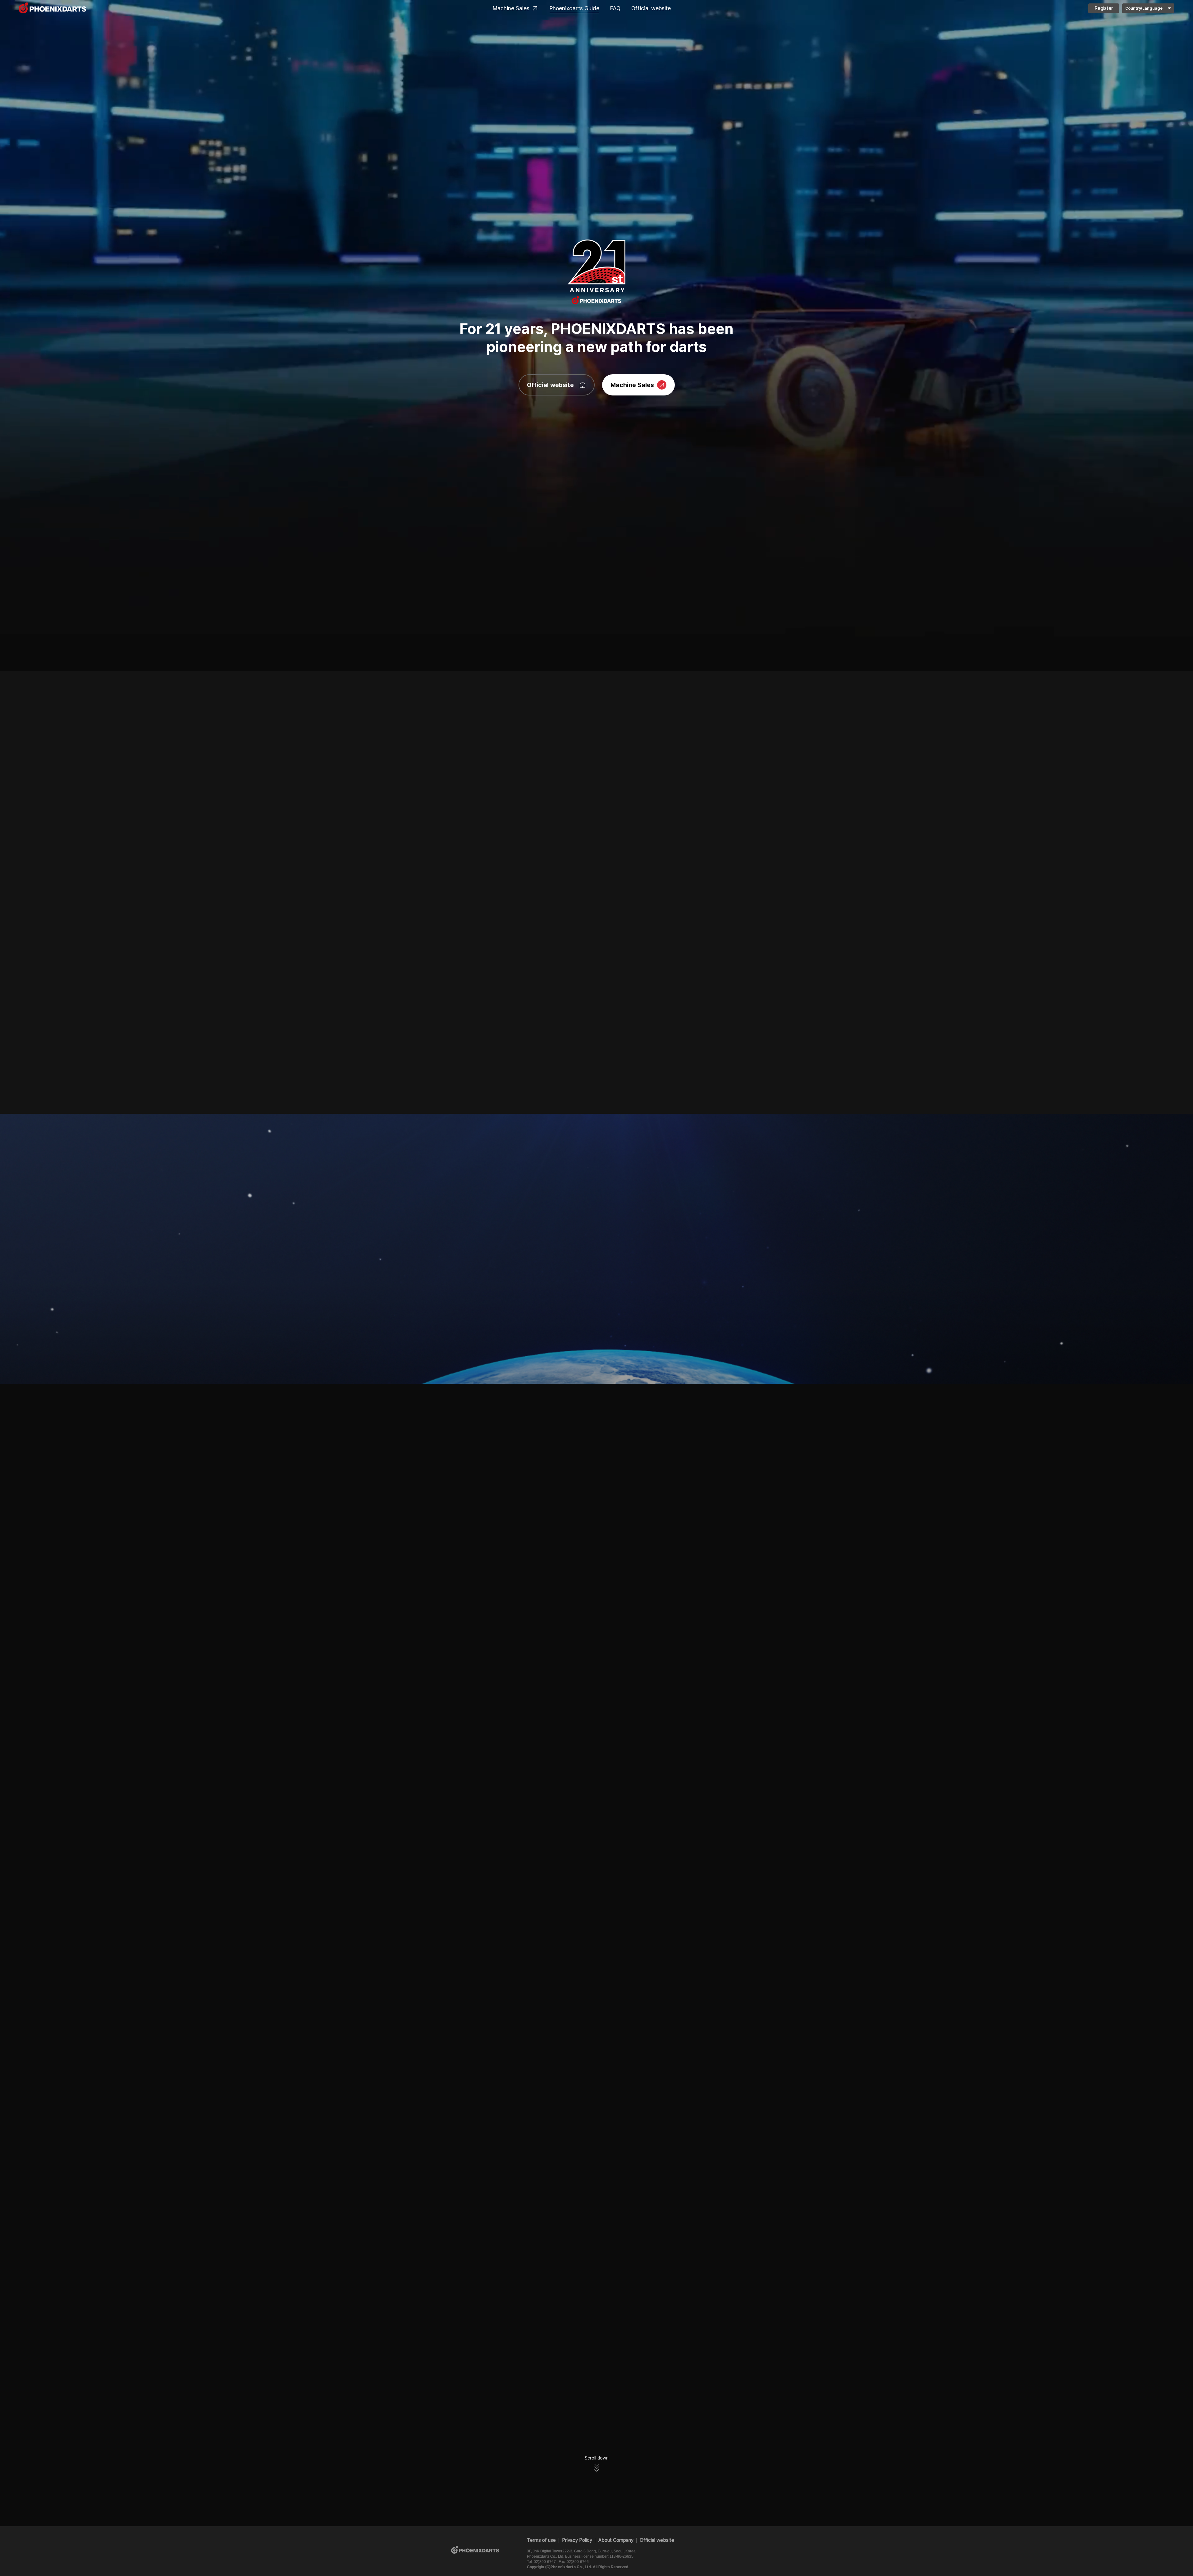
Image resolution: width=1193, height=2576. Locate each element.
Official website (651, 8)
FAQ (615, 8)
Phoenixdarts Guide (574, 8)
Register (1104, 8)
